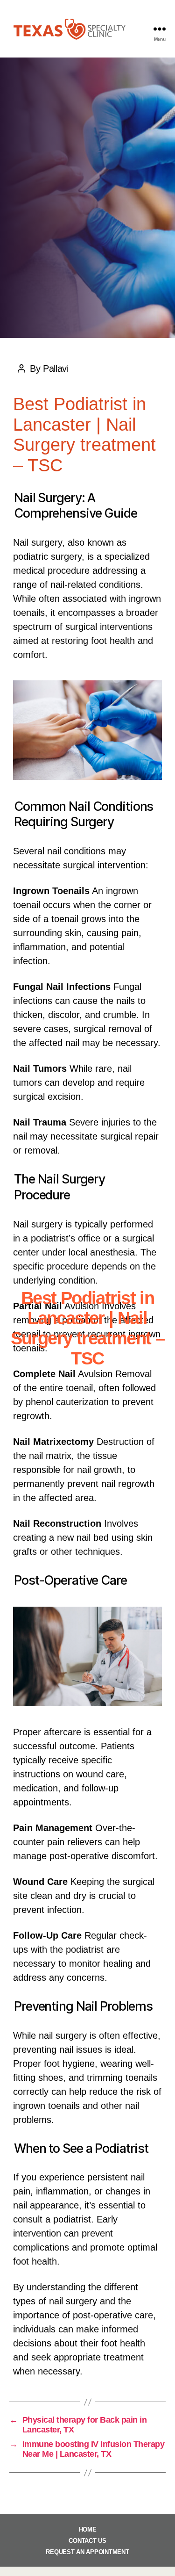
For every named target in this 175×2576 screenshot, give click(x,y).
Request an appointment (87, 2552)
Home (88, 2529)
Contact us (87, 2541)
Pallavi (99, 1383)
